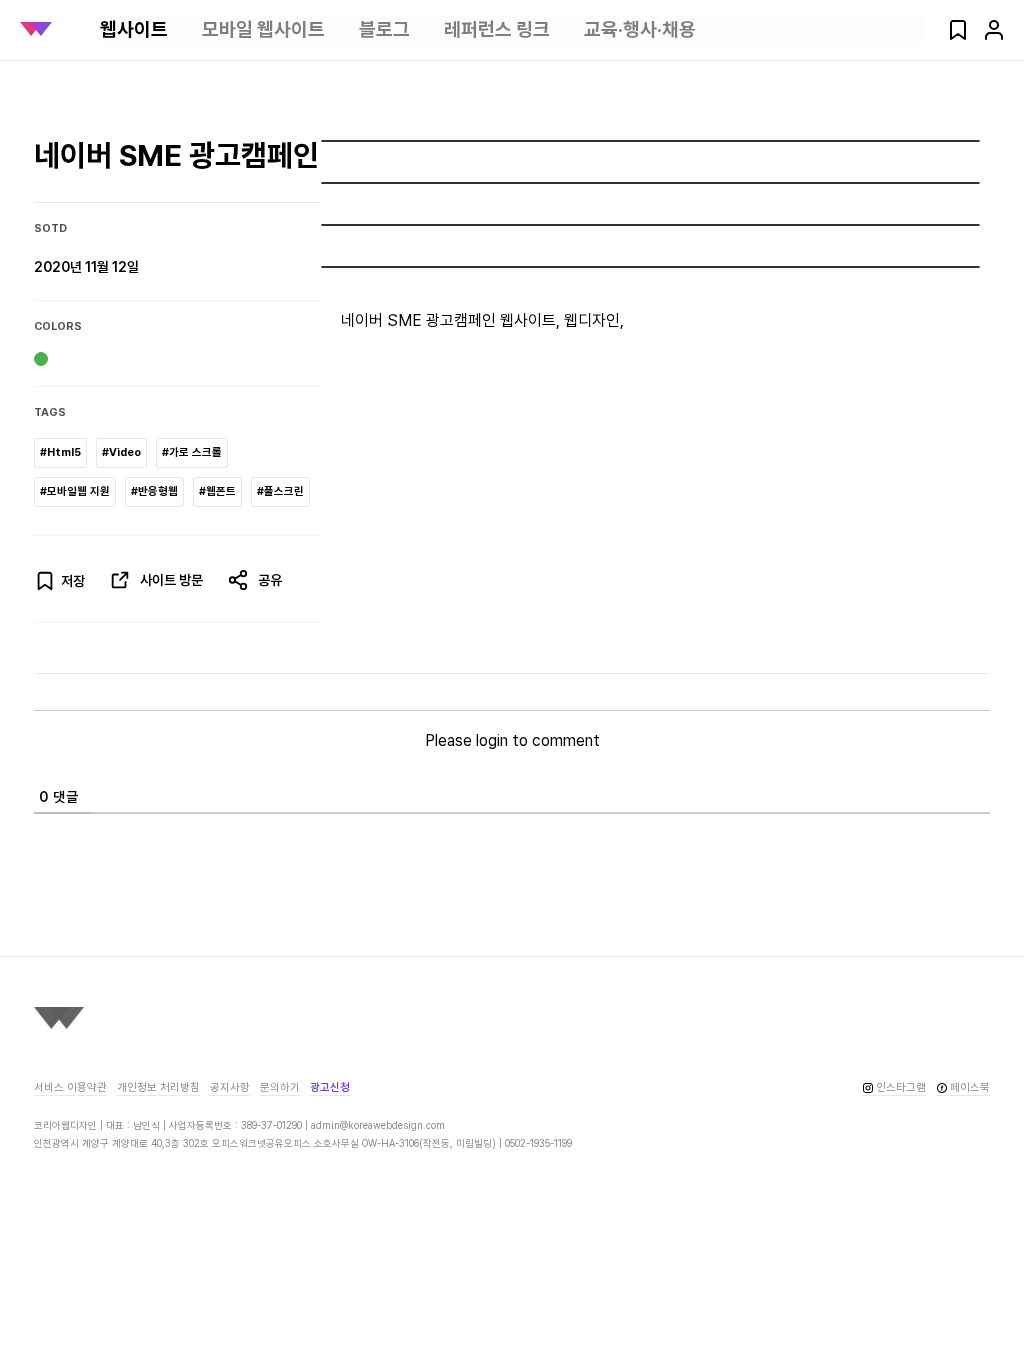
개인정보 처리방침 (158, 1087)
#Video (121, 452)
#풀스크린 (280, 491)
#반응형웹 (154, 491)
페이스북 (970, 1087)
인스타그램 (901, 1087)
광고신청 (330, 1087)
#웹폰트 (217, 491)
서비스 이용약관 (70, 1087)
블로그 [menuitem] (384, 29)
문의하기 (280, 1087)
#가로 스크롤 (192, 452)
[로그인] (994, 36)
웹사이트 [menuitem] (134, 29)
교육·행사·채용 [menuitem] (640, 29)
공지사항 (230, 1087)
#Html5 (60, 452)
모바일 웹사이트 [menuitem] (263, 29)
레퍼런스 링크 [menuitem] (497, 29)
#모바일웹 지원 (75, 491)
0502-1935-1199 (538, 1143)
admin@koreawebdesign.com (378, 1125)
